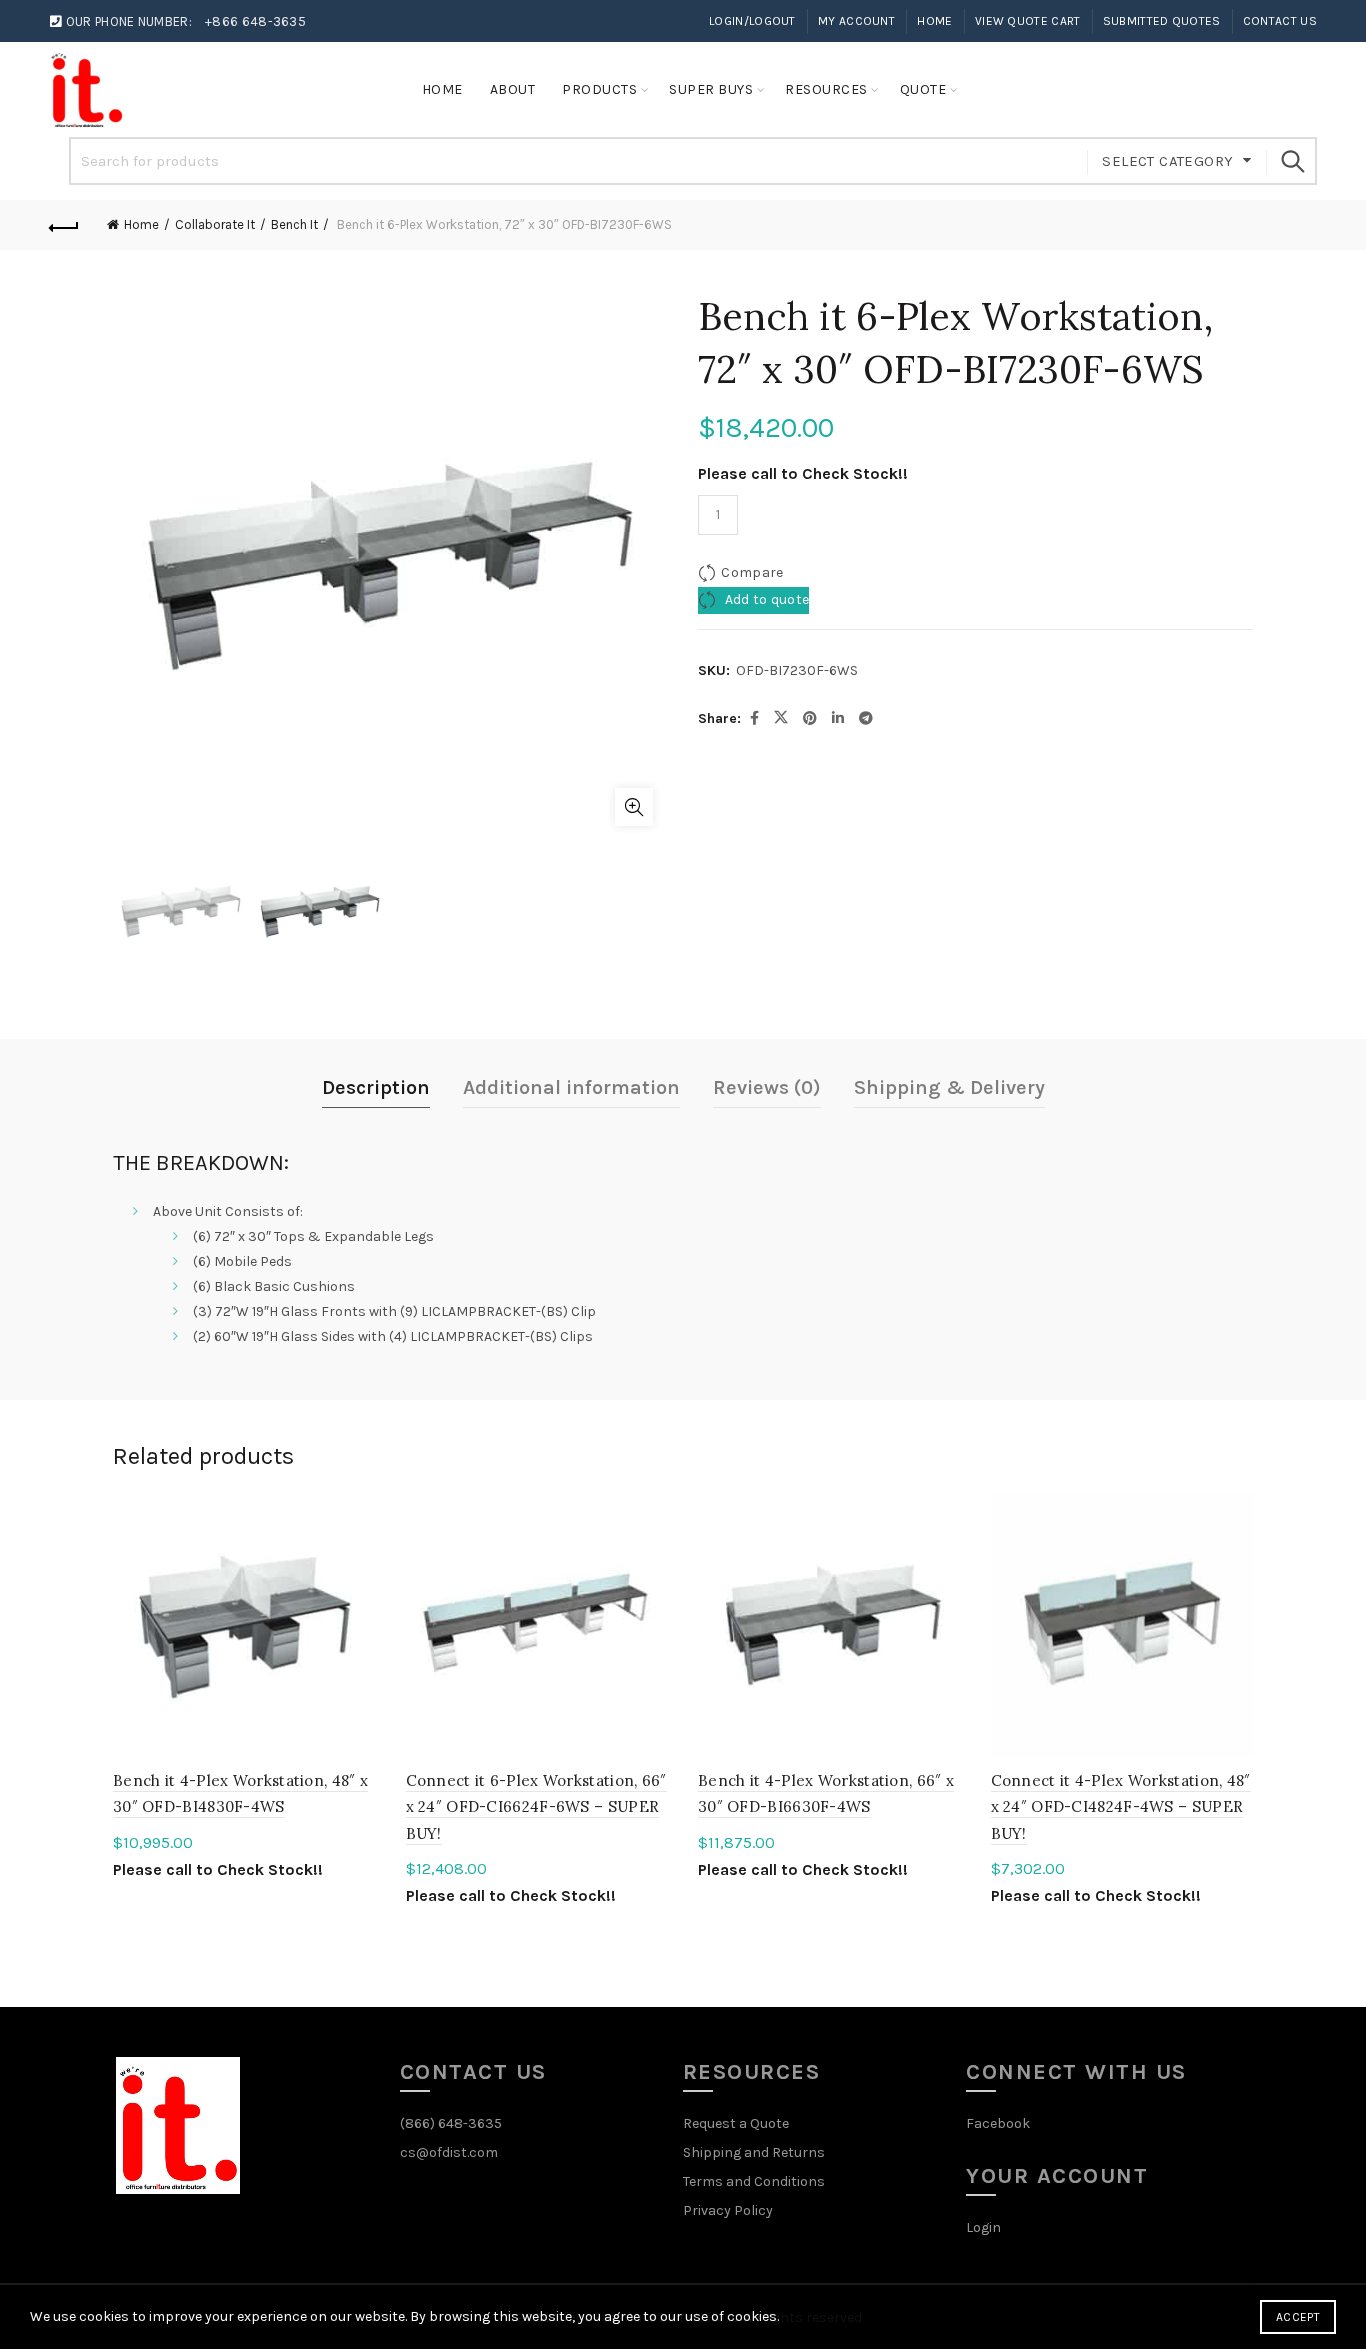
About (513, 89)
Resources (826, 89)
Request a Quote (736, 2123)
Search (1292, 161)
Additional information (571, 1087)
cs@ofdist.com (449, 2152)
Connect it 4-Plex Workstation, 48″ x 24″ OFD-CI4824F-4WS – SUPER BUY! (1121, 1807)
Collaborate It (215, 224)
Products (599, 89)
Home (934, 21)
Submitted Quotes (1162, 21)
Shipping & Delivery (949, 1087)
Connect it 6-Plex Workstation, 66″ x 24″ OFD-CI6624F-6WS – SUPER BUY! (536, 1807)
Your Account (1057, 2176)
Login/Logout (752, 21)
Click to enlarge (634, 807)
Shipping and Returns (754, 2152)
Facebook (998, 2123)
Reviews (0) (767, 1087)
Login (983, 2227)
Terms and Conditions (754, 2181)
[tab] (376, 1088)
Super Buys (711, 89)
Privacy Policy (728, 2210)
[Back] (64, 225)
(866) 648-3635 (451, 2123)
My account (856, 21)
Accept (1298, 2317)
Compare (752, 572)
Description (376, 1087)
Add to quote (765, 599)
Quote (923, 89)
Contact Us (1280, 21)
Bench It (294, 224)
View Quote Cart (1028, 21)
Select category (1167, 161)
